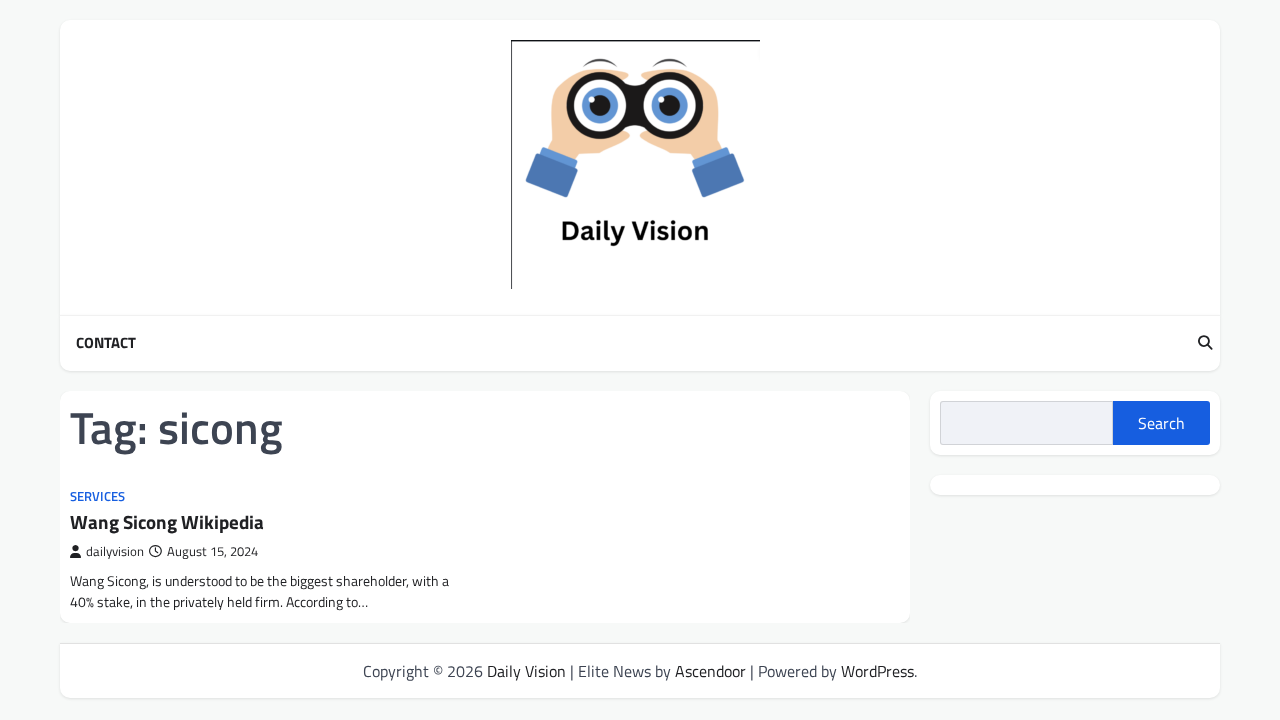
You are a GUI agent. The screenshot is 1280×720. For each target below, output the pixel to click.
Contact (106, 343)
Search (1161, 423)
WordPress (877, 671)
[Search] (1205, 343)
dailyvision (115, 551)
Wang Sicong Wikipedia (167, 522)
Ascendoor (710, 671)
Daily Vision (526, 671)
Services (97, 496)
